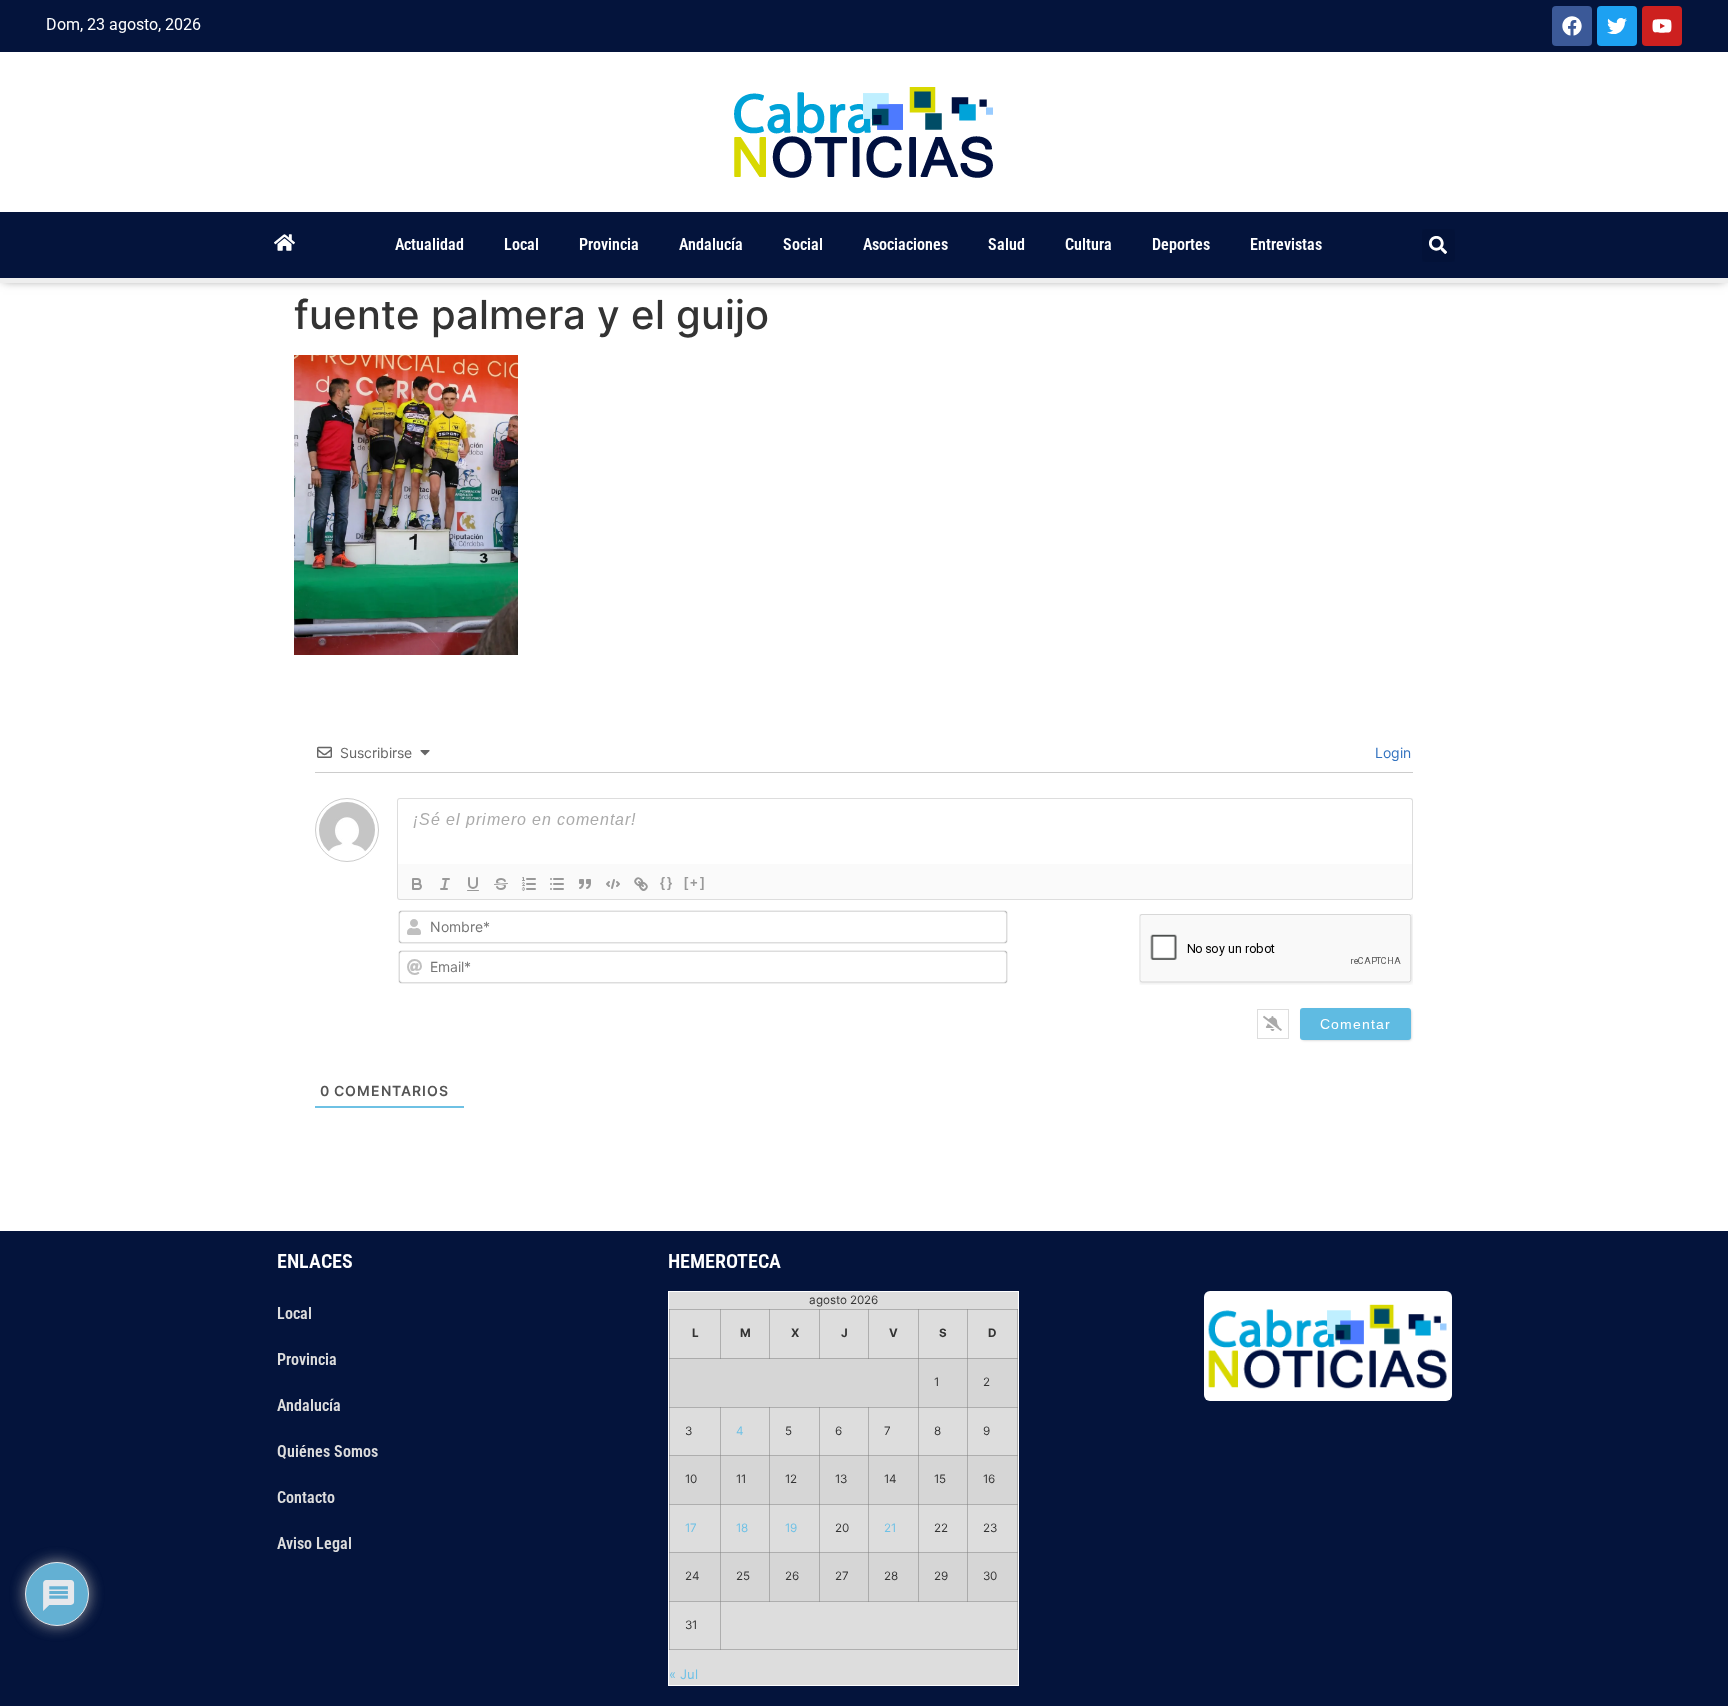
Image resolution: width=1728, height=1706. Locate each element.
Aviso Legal (314, 1543)
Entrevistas (1286, 244)
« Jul (683, 1674)
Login (1391, 752)
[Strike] (501, 884)
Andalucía (711, 244)
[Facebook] (1572, 26)
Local (521, 244)
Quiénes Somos (327, 1451)
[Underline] (473, 884)
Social (803, 244)
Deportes (1181, 244)
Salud (1006, 244)
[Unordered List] (557, 884)
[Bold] (417, 884)
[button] (1438, 245)
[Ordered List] (529, 884)
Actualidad (429, 244)
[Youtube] (1662, 26)
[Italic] (445, 884)
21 (890, 1528)
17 (691, 1528)
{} (667, 882)
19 (791, 1528)
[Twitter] (1617, 26)
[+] (695, 882)
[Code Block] (613, 884)
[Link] (641, 884)
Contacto (306, 1497)
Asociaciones (905, 244)
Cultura (1088, 244)
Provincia (609, 244)
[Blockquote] (585, 884)
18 (742, 1528)
